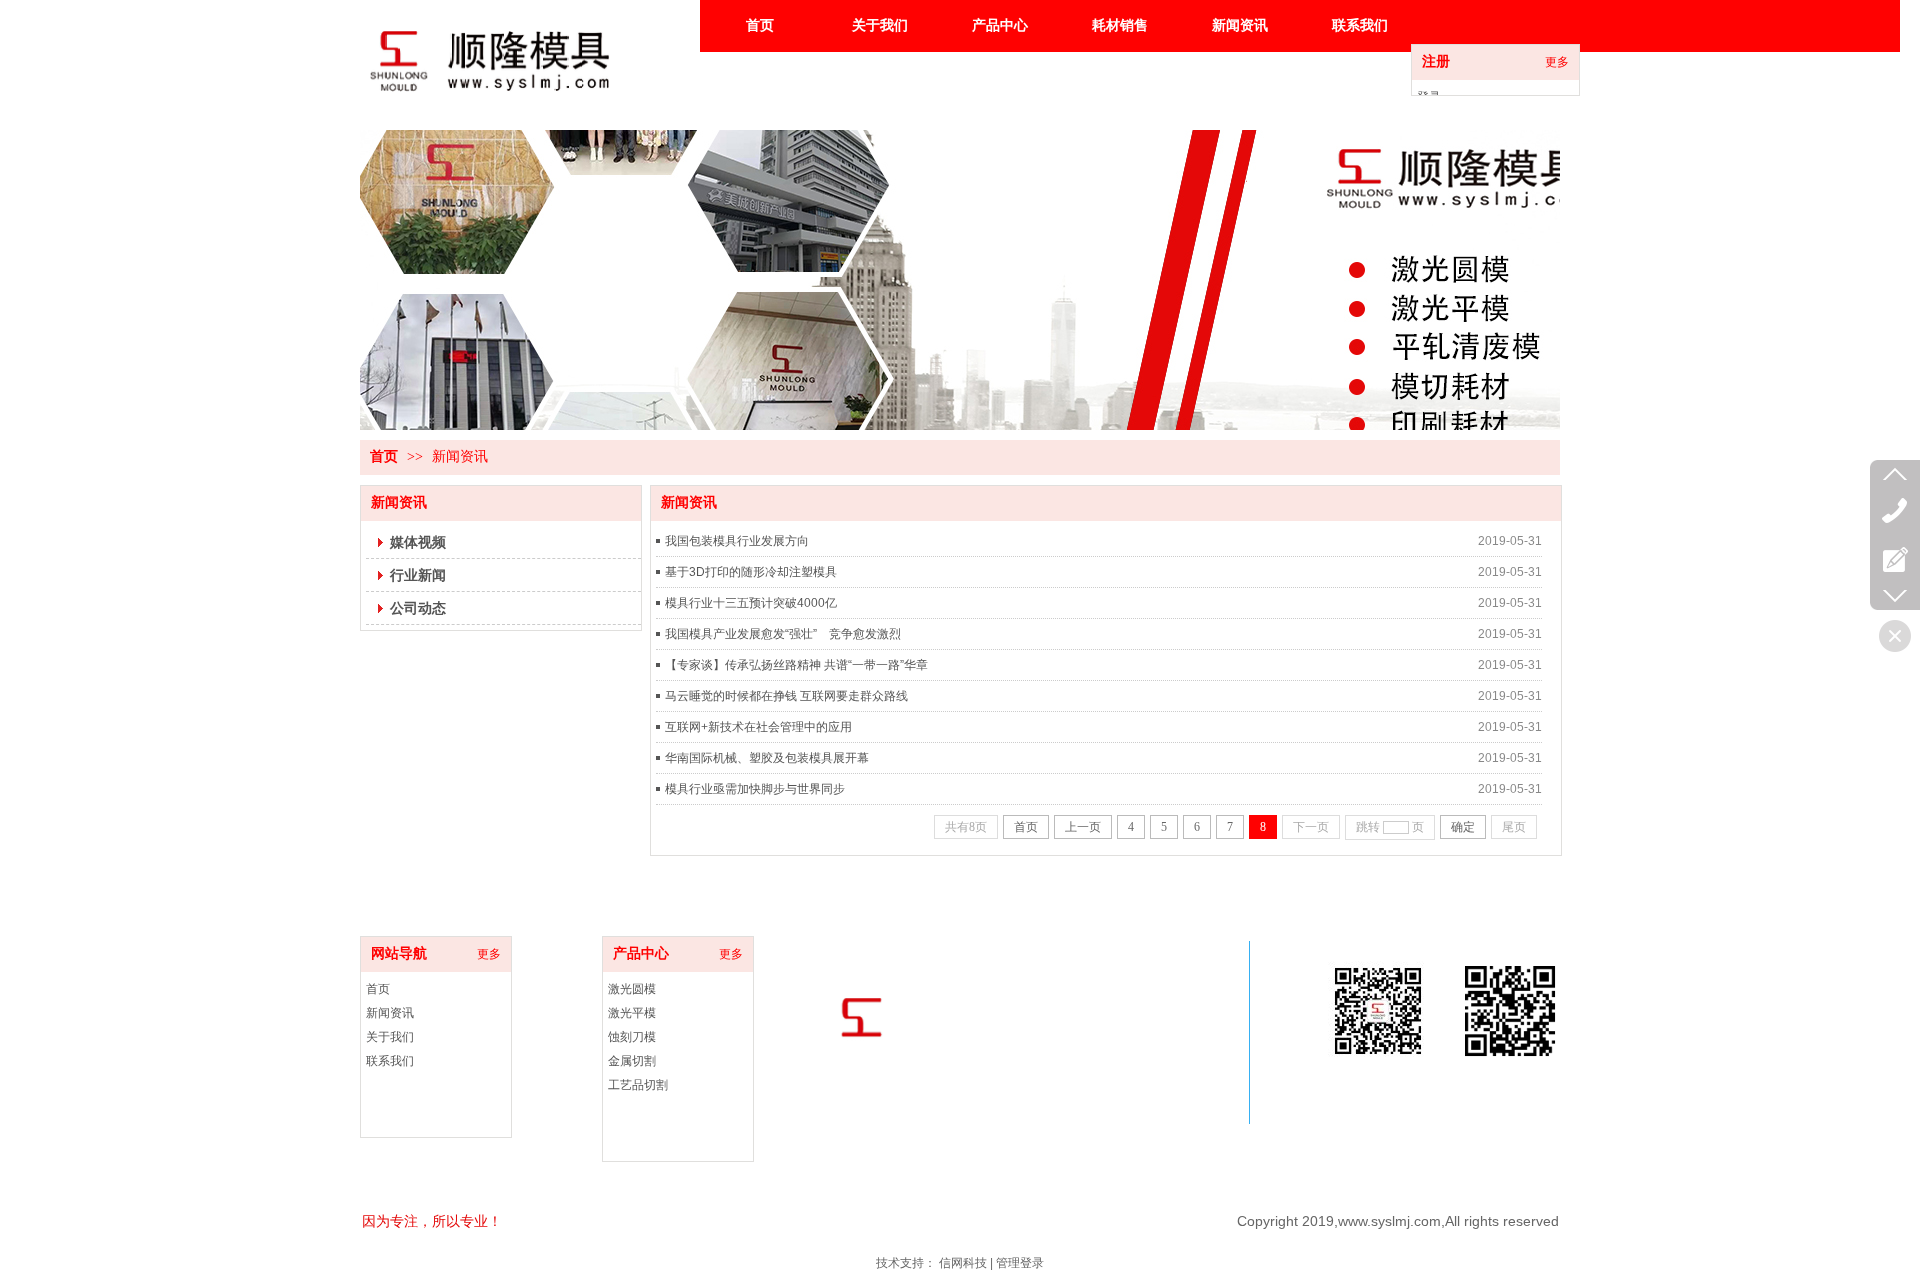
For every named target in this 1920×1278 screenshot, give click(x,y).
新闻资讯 (460, 456)
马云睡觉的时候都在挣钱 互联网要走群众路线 (786, 696)
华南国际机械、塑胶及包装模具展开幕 (767, 758)
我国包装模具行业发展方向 (737, 541)
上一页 (1083, 827)
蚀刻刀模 (632, 1037)
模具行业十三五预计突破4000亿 (751, 603)
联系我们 (390, 1061)
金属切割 (632, 1061)
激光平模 (632, 1013)
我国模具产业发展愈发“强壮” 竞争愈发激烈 (783, 634)
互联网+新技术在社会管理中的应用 (758, 727)
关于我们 (390, 1037)
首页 (384, 456)
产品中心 (641, 953)
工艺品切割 (638, 1085)
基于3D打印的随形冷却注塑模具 (751, 572)
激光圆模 (632, 989)
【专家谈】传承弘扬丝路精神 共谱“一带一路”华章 (796, 665)
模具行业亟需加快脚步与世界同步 (755, 789)
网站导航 (399, 953)
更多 (1557, 62)
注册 (1436, 61)
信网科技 (963, 1263)
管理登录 (1020, 1263)
